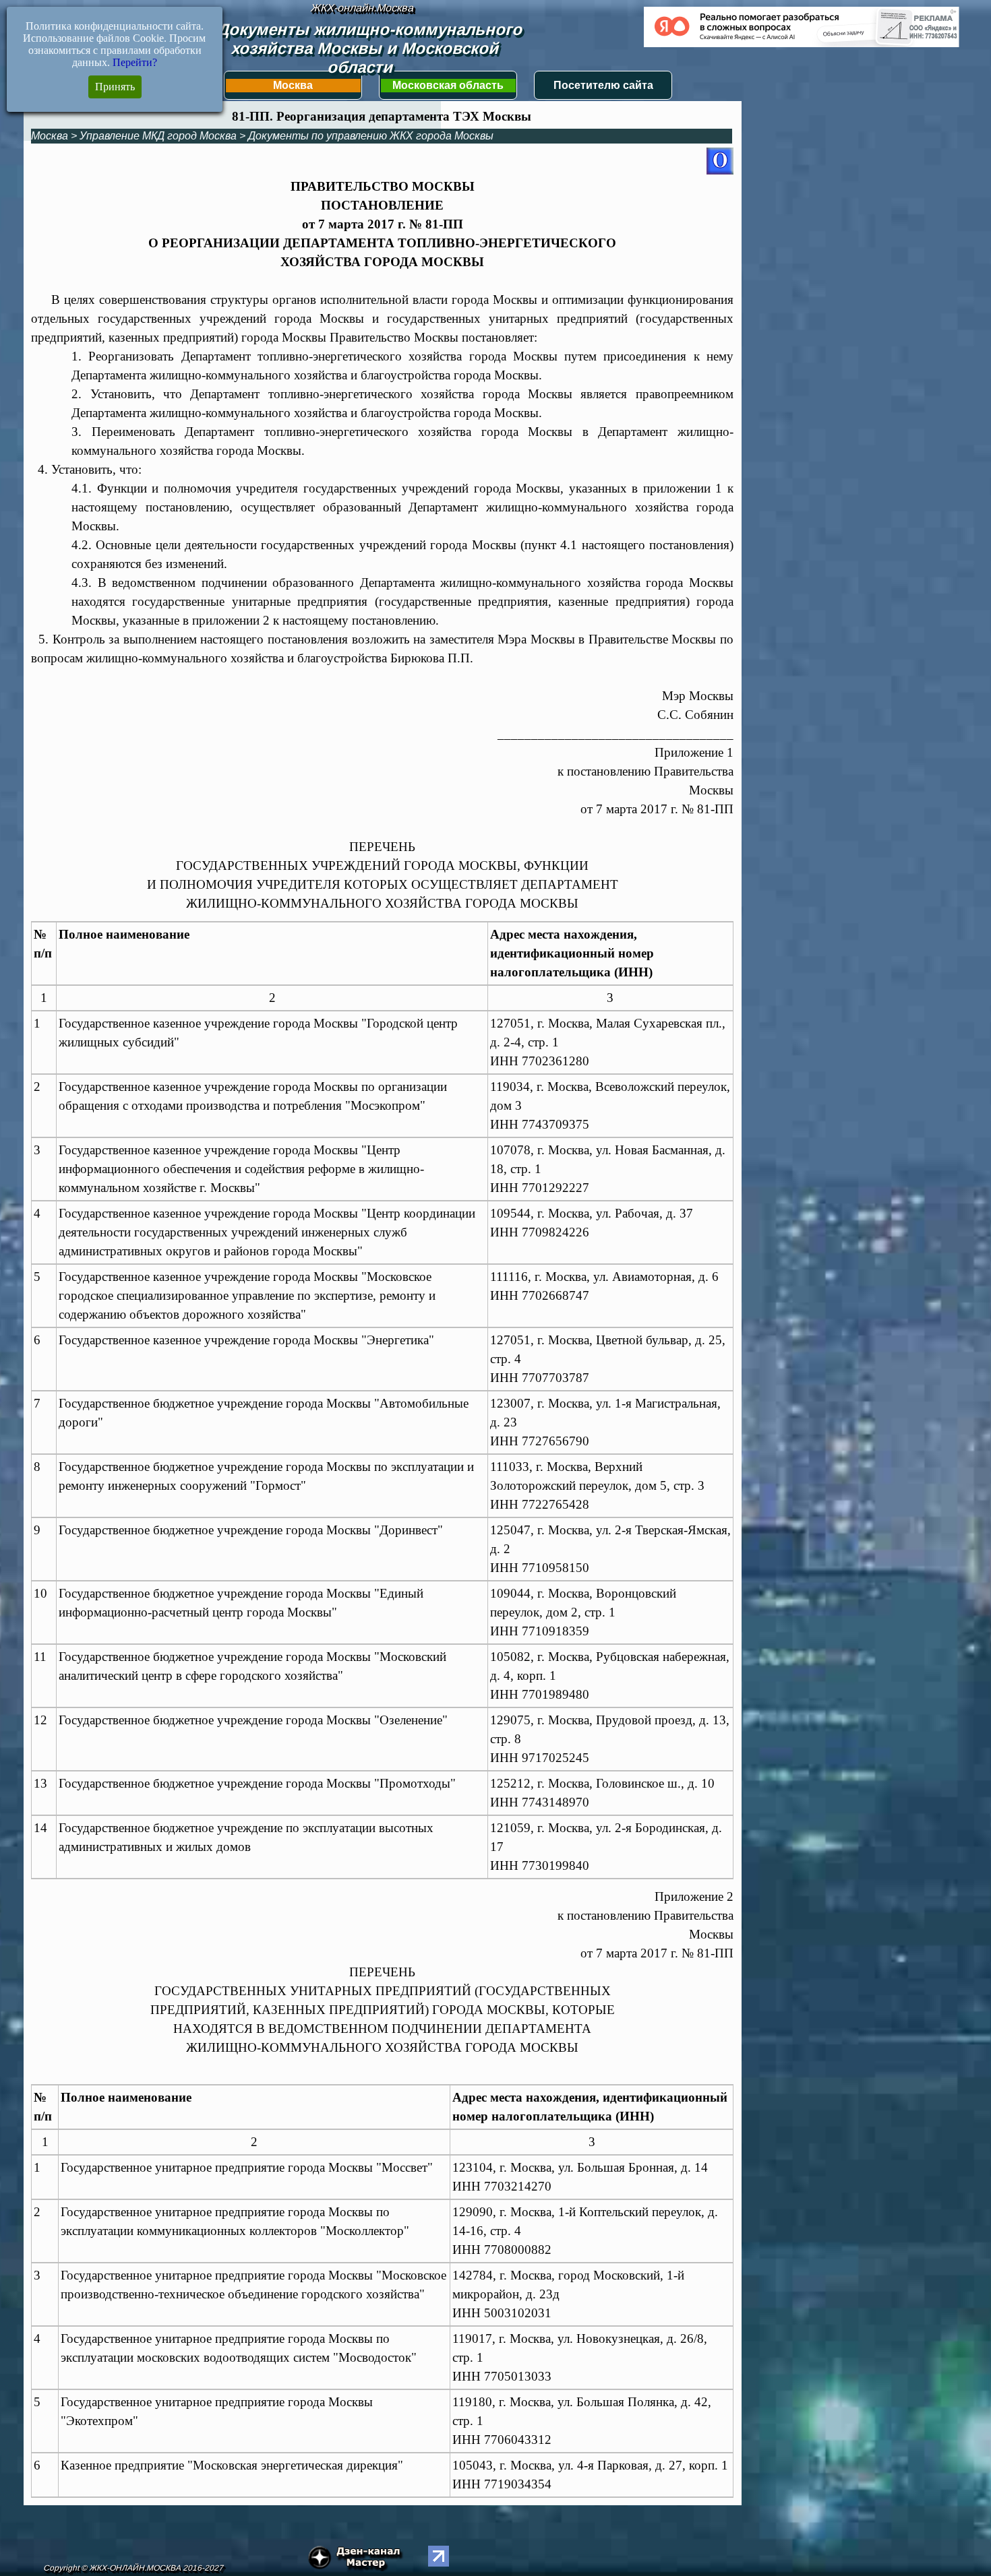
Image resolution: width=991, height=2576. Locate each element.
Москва (293, 85)
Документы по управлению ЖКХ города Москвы (371, 136)
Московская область (448, 85)
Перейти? (135, 62)
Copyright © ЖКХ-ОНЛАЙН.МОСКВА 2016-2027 (133, 2568)
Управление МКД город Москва (158, 136)
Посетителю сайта (603, 85)
